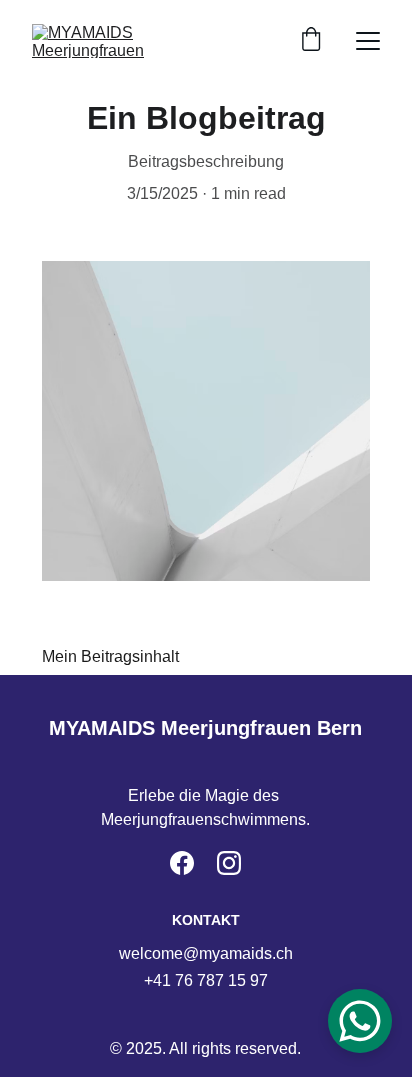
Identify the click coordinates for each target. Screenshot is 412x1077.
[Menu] (368, 41)
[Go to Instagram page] (229, 863)
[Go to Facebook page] (182, 863)
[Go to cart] (311, 41)
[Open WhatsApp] (360, 1021)
